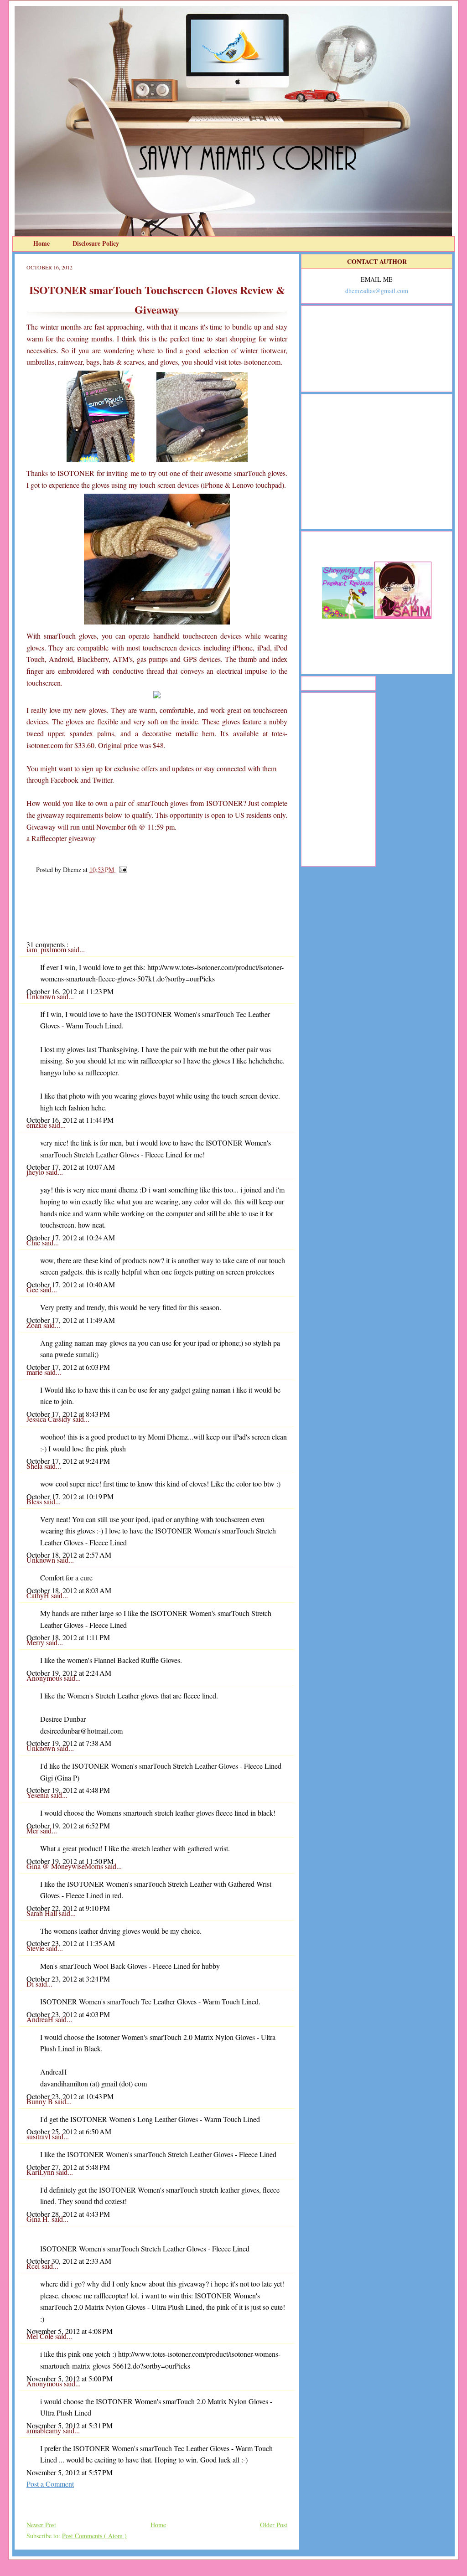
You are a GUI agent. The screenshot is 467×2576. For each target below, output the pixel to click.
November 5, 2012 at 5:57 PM (70, 2472)
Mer (33, 1830)
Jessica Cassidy (49, 1419)
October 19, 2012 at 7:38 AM (69, 1743)
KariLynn (41, 2172)
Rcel (34, 2266)
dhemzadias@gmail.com (377, 291)
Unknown (42, 996)
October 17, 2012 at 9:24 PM (68, 1461)
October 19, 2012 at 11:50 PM (70, 1861)
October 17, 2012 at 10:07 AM (71, 1167)
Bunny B (41, 2101)
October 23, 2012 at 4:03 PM (68, 2014)
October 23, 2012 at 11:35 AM (71, 1943)
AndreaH (41, 2019)
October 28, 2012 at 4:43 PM (68, 2214)
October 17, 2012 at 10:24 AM (71, 1237)
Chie (34, 1242)
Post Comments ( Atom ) (94, 2536)
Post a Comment (50, 2484)
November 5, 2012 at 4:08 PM (70, 2331)
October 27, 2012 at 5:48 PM (68, 2167)
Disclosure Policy (96, 243)
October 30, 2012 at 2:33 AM (69, 2261)
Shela (35, 1466)
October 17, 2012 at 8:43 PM (68, 1414)
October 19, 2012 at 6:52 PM (68, 1825)
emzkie (38, 1125)
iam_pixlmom (47, 949)
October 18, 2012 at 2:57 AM (69, 1555)
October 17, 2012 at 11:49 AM (71, 1320)
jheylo (36, 1172)
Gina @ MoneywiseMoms (66, 1866)
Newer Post (41, 2525)
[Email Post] (122, 870)
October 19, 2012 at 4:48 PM (68, 1790)
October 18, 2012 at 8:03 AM (69, 1590)
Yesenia (39, 1795)
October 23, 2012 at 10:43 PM (70, 2096)
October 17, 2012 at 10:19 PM (70, 1496)
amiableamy (45, 2430)
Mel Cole (41, 2336)
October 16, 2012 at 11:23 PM (70, 991)
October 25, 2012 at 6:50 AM (69, 2131)
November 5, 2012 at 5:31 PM (70, 2425)
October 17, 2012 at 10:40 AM (71, 1284)
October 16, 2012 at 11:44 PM (70, 1120)
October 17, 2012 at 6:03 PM (68, 1367)
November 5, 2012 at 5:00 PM (70, 2378)
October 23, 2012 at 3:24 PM (68, 1979)
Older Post (274, 2525)
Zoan (35, 1325)
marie (35, 1372)
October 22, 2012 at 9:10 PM (68, 1908)
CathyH (39, 1595)
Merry (36, 1642)
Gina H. (39, 2219)
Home (42, 243)
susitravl (39, 2136)
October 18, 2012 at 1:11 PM (68, 1637)
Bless (35, 1501)
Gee (33, 1289)
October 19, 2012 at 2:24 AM (69, 1673)
